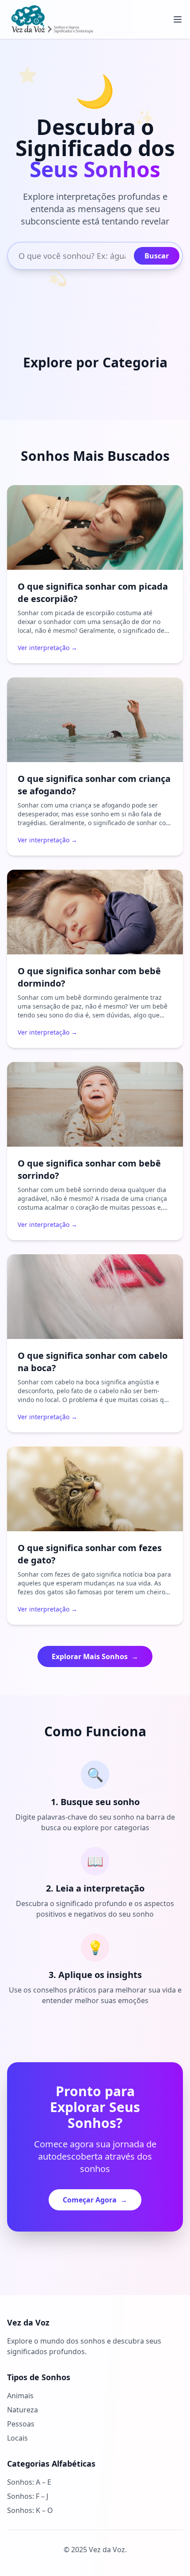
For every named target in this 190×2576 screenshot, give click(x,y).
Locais (17, 2438)
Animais (20, 2396)
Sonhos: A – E (29, 2482)
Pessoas (21, 2424)
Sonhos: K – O (30, 2510)
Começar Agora (95, 2200)
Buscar (157, 256)
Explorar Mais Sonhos (95, 1656)
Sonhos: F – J (28, 2496)
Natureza (23, 2410)
